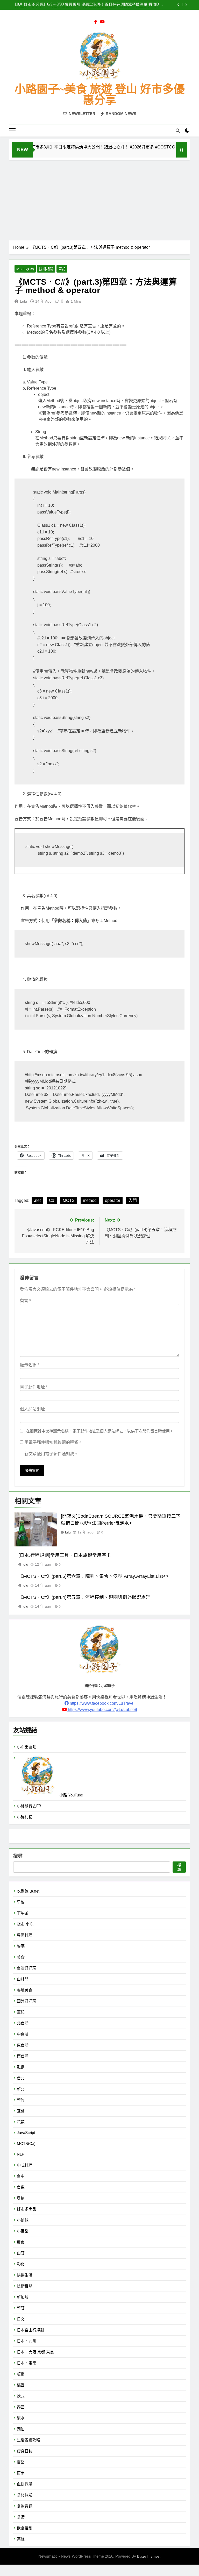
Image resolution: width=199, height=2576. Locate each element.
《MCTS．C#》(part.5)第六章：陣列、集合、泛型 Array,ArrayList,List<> (94, 1576)
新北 (21, 2089)
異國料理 (25, 1935)
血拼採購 (25, 2484)
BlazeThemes (148, 2556)
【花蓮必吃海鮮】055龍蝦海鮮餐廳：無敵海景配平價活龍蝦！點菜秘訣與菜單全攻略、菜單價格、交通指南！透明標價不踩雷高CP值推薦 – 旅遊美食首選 (87, 5)
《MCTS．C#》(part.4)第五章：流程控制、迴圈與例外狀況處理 (84, 1597)
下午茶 (23, 1913)
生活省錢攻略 (29, 2440)
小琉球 (23, 2220)
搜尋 (18, 1856)
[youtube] (102, 22)
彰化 (21, 2264)
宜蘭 (21, 2111)
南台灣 (23, 2056)
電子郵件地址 (34, 1387)
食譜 (21, 2517)
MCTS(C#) (25, 269)
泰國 (21, 2407)
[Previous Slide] (178, 5)
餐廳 (21, 1946)
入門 (133, 1200)
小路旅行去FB (29, 1806)
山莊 (21, 2253)
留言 (25, 1301)
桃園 (21, 2385)
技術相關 (46, 269)
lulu (23, 301)
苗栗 (21, 2473)
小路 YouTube (71, 1795)
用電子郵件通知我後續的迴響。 (53, 1442)
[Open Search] (178, 131)
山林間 (23, 1979)
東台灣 (23, 2045)
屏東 (21, 2242)
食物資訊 (25, 2506)
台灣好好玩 (27, 1968)
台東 (21, 2187)
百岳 (21, 2462)
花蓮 (21, 2122)
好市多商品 (27, 2209)
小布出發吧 (27, 1747)
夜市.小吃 (25, 1924)
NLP (21, 2154)
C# (52, 1200)
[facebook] (96, 22)
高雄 (21, 2539)
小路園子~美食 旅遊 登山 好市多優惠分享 (100, 95)
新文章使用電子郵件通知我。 (51, 1454)
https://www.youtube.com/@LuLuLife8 (102, 1710)
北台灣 (23, 2023)
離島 (21, 2067)
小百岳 (23, 2231)
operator (113, 1200)
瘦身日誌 (25, 2451)
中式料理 (25, 2165)
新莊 (21, 2308)
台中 (21, 2176)
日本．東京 (27, 2363)
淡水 (21, 2418)
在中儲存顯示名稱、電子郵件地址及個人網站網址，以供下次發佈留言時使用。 (100, 1431)
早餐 (21, 1902)
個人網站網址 (32, 1409)
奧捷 (21, 2198)
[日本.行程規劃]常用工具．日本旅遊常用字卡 (65, 1555)
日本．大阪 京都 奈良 (35, 2352)
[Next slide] (186, 5)
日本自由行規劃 (30, 2330)
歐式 (21, 2396)
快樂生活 (25, 2275)
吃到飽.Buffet (28, 1891)
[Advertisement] (99, 199)
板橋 (21, 2374)
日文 (21, 2319)
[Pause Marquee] (182, 150)
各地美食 (25, 1990)
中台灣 (23, 2034)
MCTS (69, 1200)
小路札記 (25, 1817)
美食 (21, 1957)
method (90, 1200)
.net (37, 1200)
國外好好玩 (27, 2001)
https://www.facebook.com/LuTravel (102, 1703)
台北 (21, 2078)
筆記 (62, 269)
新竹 (21, 2100)
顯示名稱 (30, 1365)
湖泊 (21, 2429)
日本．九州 (27, 2341)
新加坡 (23, 2297)
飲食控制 (25, 2528)
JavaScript (26, 2133)
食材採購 (25, 2495)
